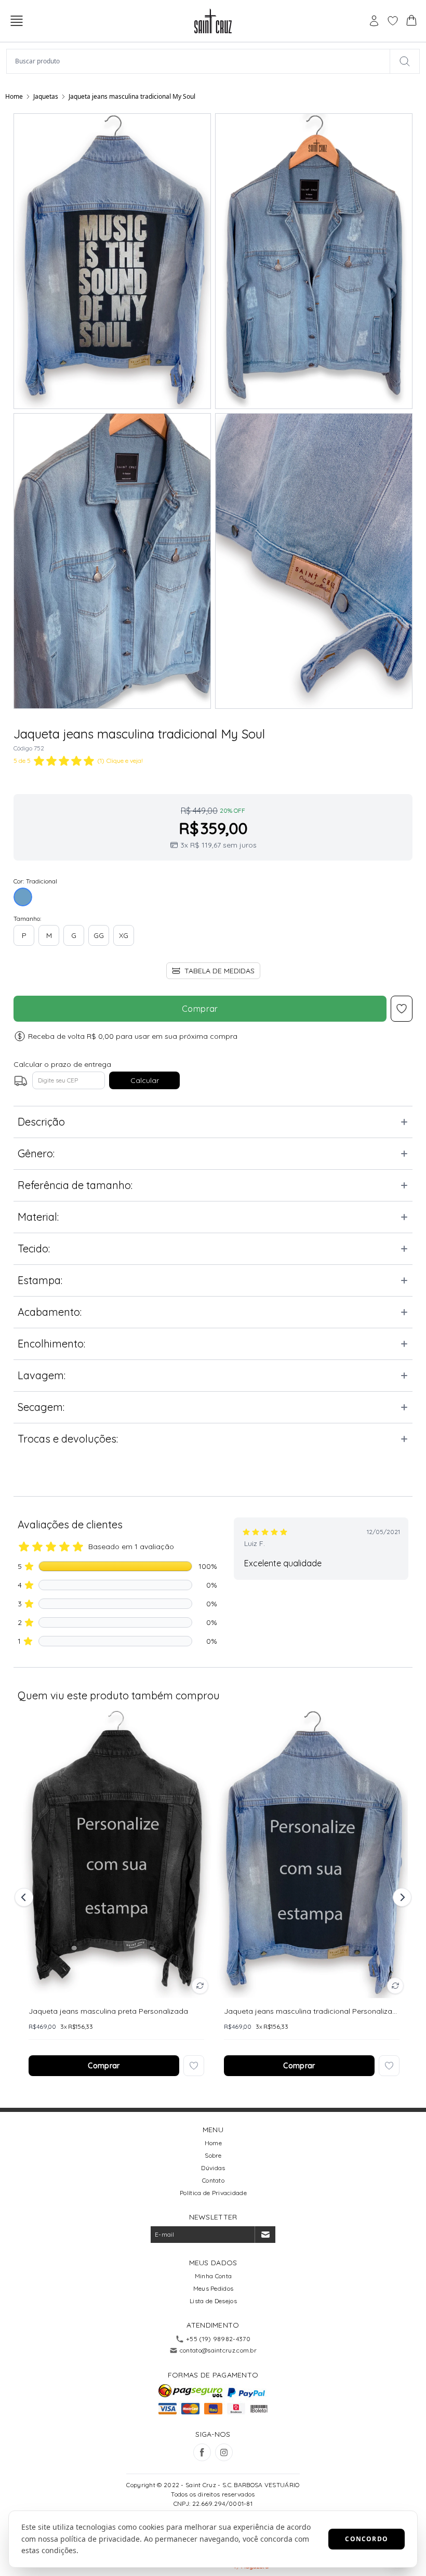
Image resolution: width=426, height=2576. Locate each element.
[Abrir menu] (17, 21)
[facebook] (202, 2452)
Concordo (367, 2539)
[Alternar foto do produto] (200, 1986)
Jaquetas (46, 96)
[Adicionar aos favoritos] (194, 2066)
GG (99, 935)
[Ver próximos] (401, 1897)
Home (14, 96)
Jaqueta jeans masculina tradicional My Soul (132, 96)
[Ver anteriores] (25, 1897)
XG (124, 935)
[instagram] (224, 2452)
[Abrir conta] (374, 21)
